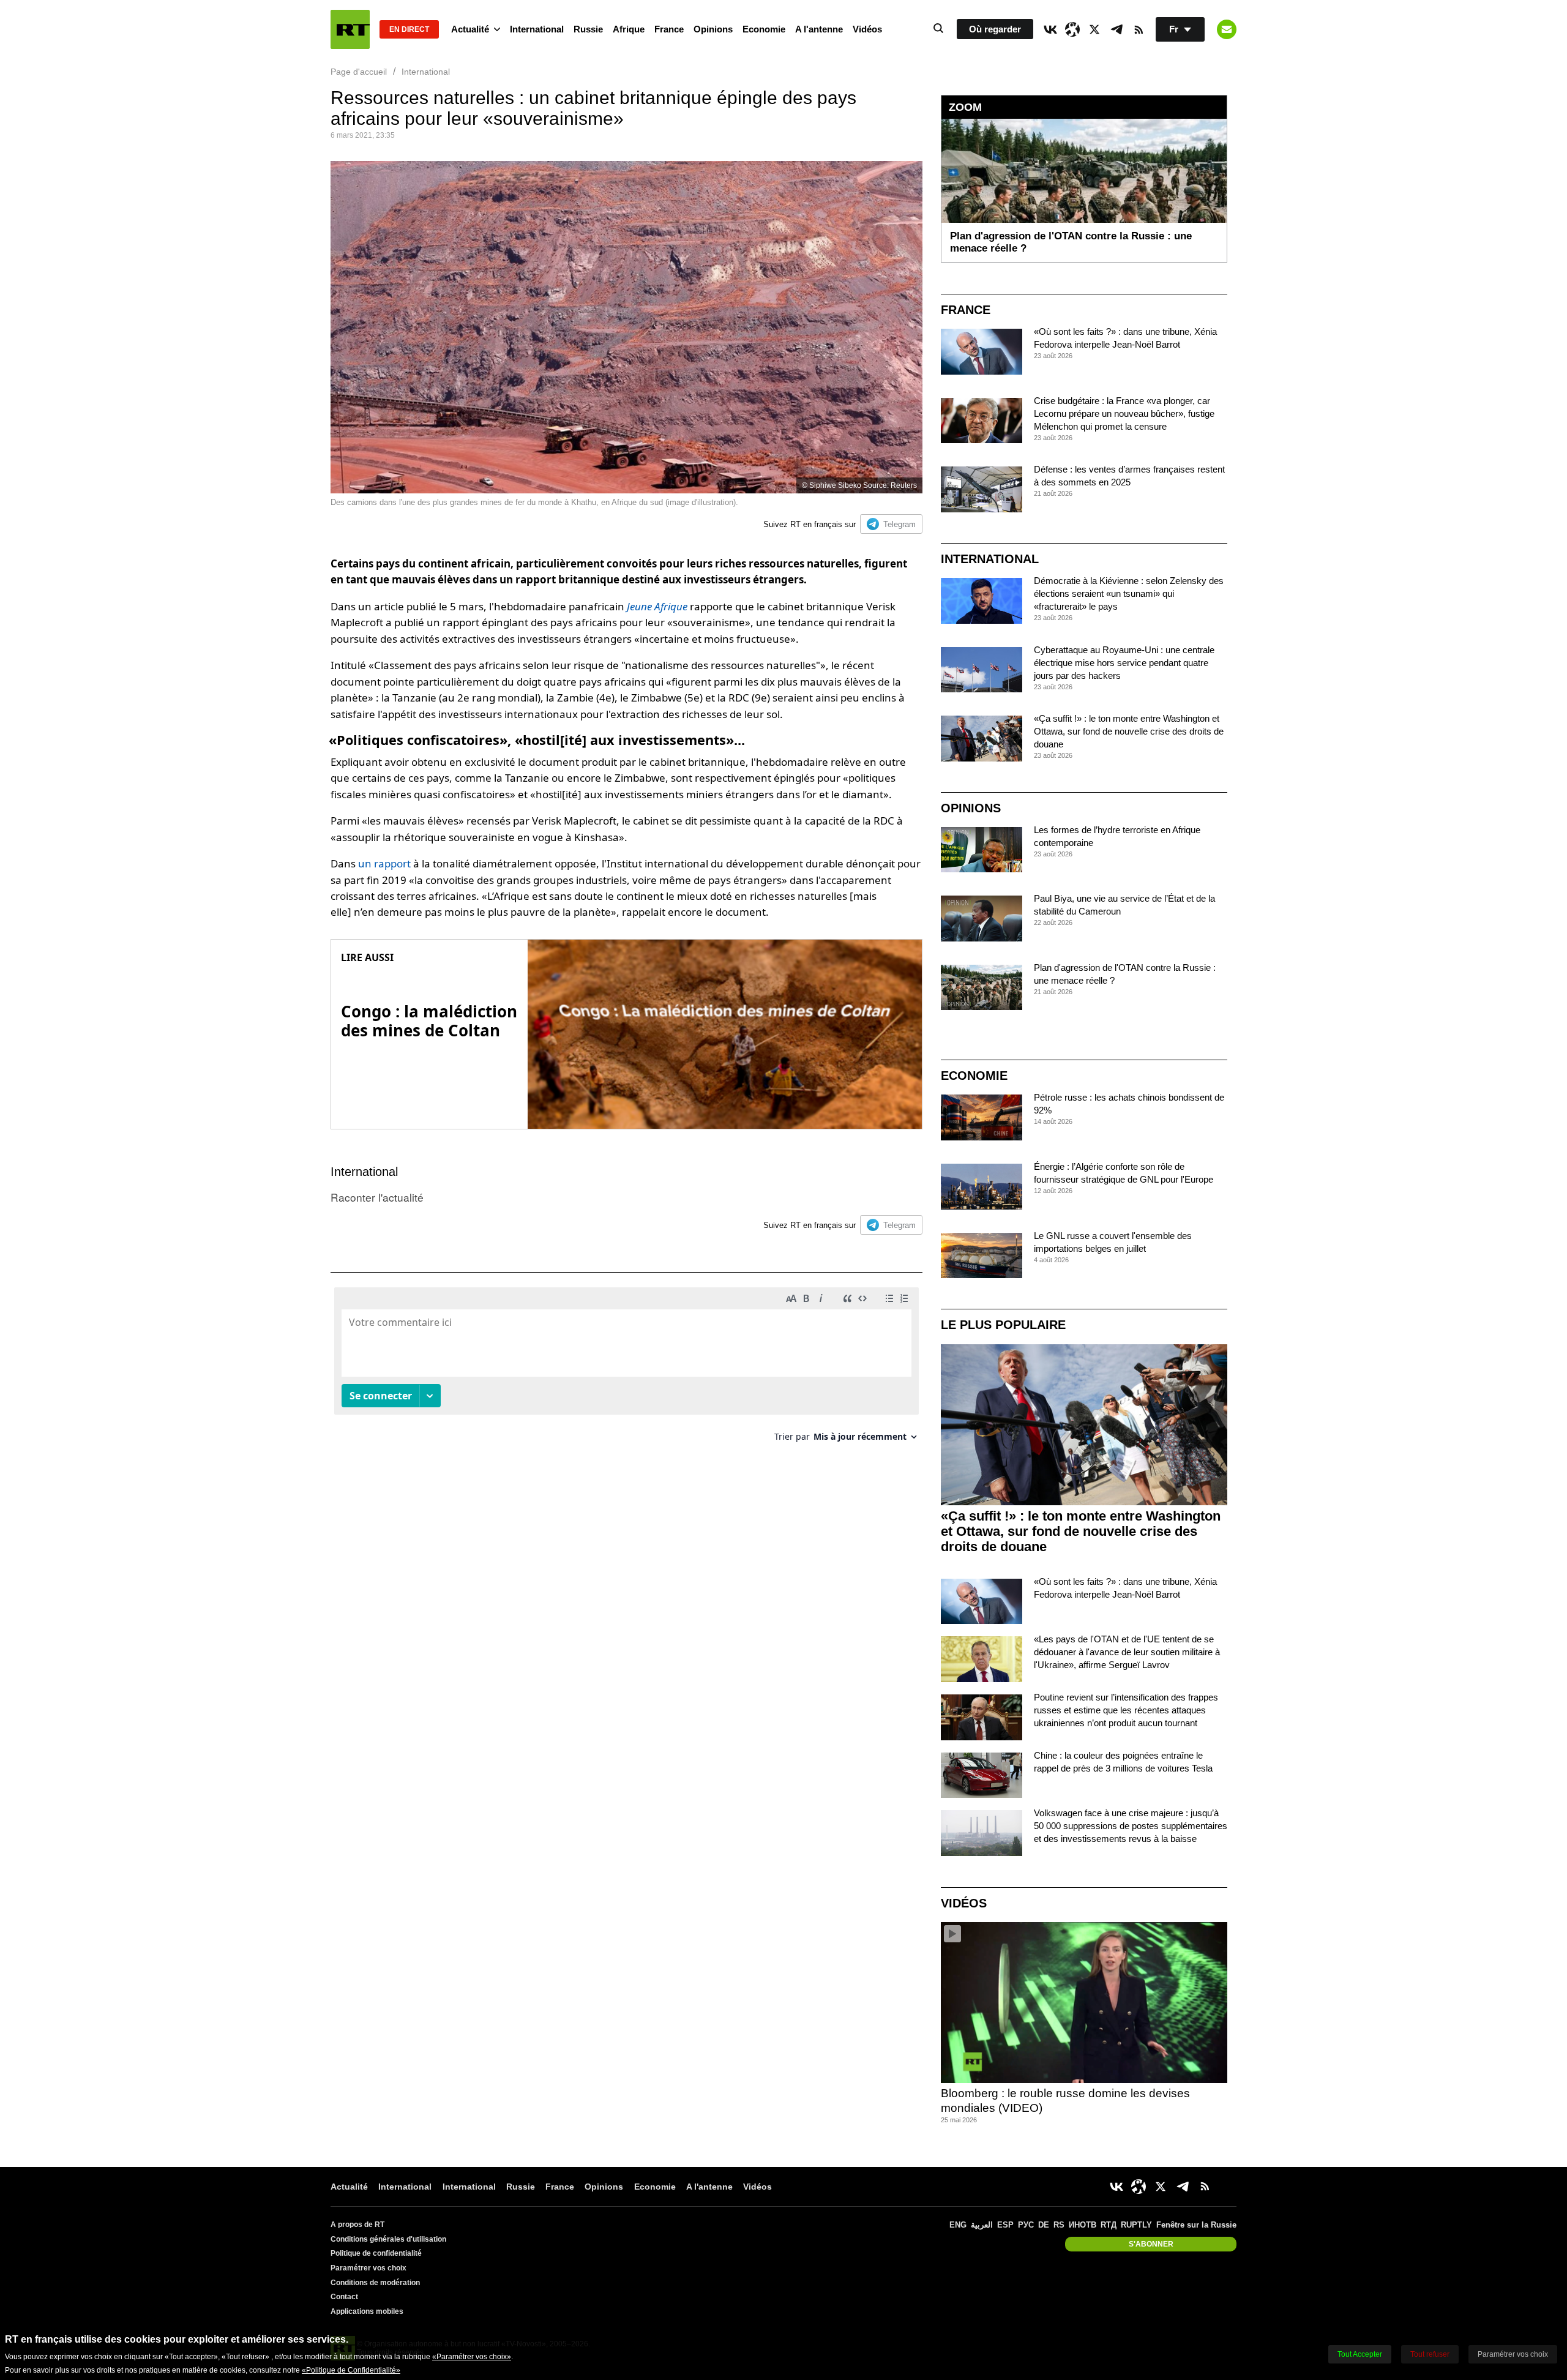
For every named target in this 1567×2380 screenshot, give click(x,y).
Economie (764, 29)
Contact (344, 2297)
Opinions (713, 29)
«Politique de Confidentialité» (351, 2370)
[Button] (1227, 29)
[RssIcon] (1139, 29)
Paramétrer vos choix (368, 2268)
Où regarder (995, 29)
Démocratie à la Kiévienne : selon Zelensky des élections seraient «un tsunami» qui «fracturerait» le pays (1129, 593)
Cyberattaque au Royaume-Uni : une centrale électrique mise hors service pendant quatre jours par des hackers (1124, 663)
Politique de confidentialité (376, 2253)
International (537, 29)
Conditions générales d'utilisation (388, 2239)
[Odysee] (1072, 29)
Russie (588, 29)
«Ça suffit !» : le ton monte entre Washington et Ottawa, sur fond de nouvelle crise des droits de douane (1129, 731)
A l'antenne (819, 29)
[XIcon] (1094, 29)
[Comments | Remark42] (626, 1369)
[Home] (350, 29)
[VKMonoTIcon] (1050, 29)
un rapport (384, 863)
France (669, 29)
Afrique (629, 29)
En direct (409, 29)
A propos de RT (357, 2225)
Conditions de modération (375, 2283)
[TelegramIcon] (1116, 29)
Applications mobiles (367, 2311)
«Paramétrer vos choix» (472, 2357)
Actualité (470, 29)
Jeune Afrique (657, 606)
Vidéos (867, 29)
